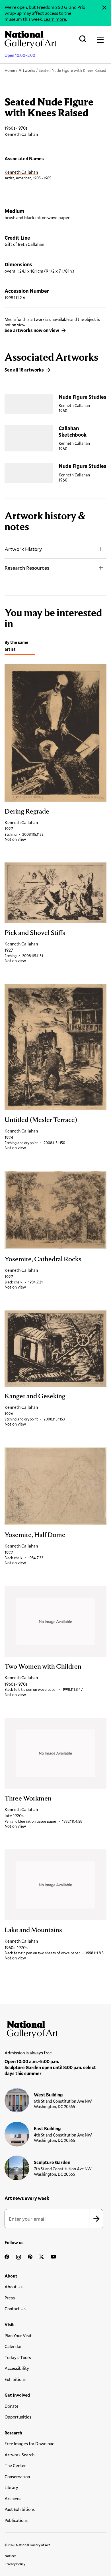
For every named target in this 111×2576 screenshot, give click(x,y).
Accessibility (17, 2368)
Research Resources (27, 568)
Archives (13, 2498)
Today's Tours (18, 2357)
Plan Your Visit (18, 2336)
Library (11, 2487)
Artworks (27, 70)
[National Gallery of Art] (55, 2028)
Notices (11, 2556)
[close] (104, 8)
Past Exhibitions (20, 2509)
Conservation (17, 2477)
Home (10, 70)
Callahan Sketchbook (73, 431)
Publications (16, 2520)
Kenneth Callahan (21, 172)
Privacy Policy (15, 2564)
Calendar (13, 2346)
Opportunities (18, 2417)
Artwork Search (19, 2455)
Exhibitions (15, 2379)
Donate (12, 2406)
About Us (14, 2287)
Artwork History (23, 549)
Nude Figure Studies (83, 397)
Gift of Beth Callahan (24, 244)
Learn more (55, 19)
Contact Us (15, 2309)
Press (10, 2298)
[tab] (20, 647)
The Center (15, 2465)
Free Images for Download (30, 2444)
